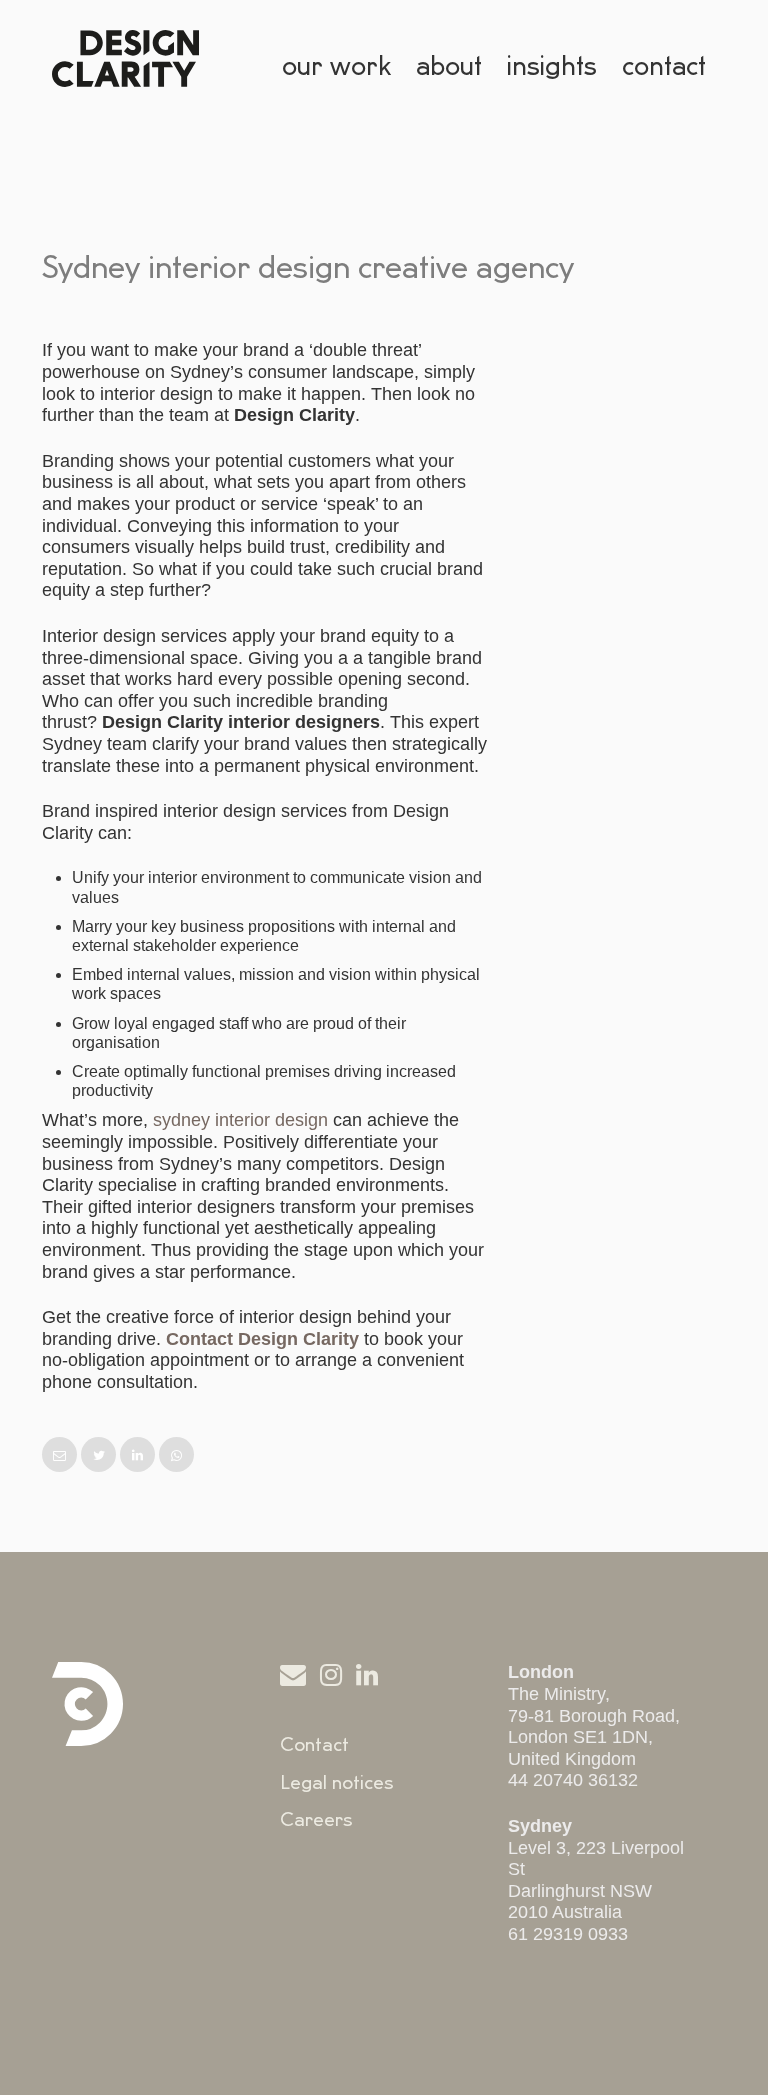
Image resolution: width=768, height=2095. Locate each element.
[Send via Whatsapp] (176, 1455)
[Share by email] (61, 1455)
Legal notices (337, 1783)
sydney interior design (240, 1120)
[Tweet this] (100, 1455)
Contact (314, 1745)
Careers (316, 1820)
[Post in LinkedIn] (139, 1455)
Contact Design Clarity (262, 1339)
